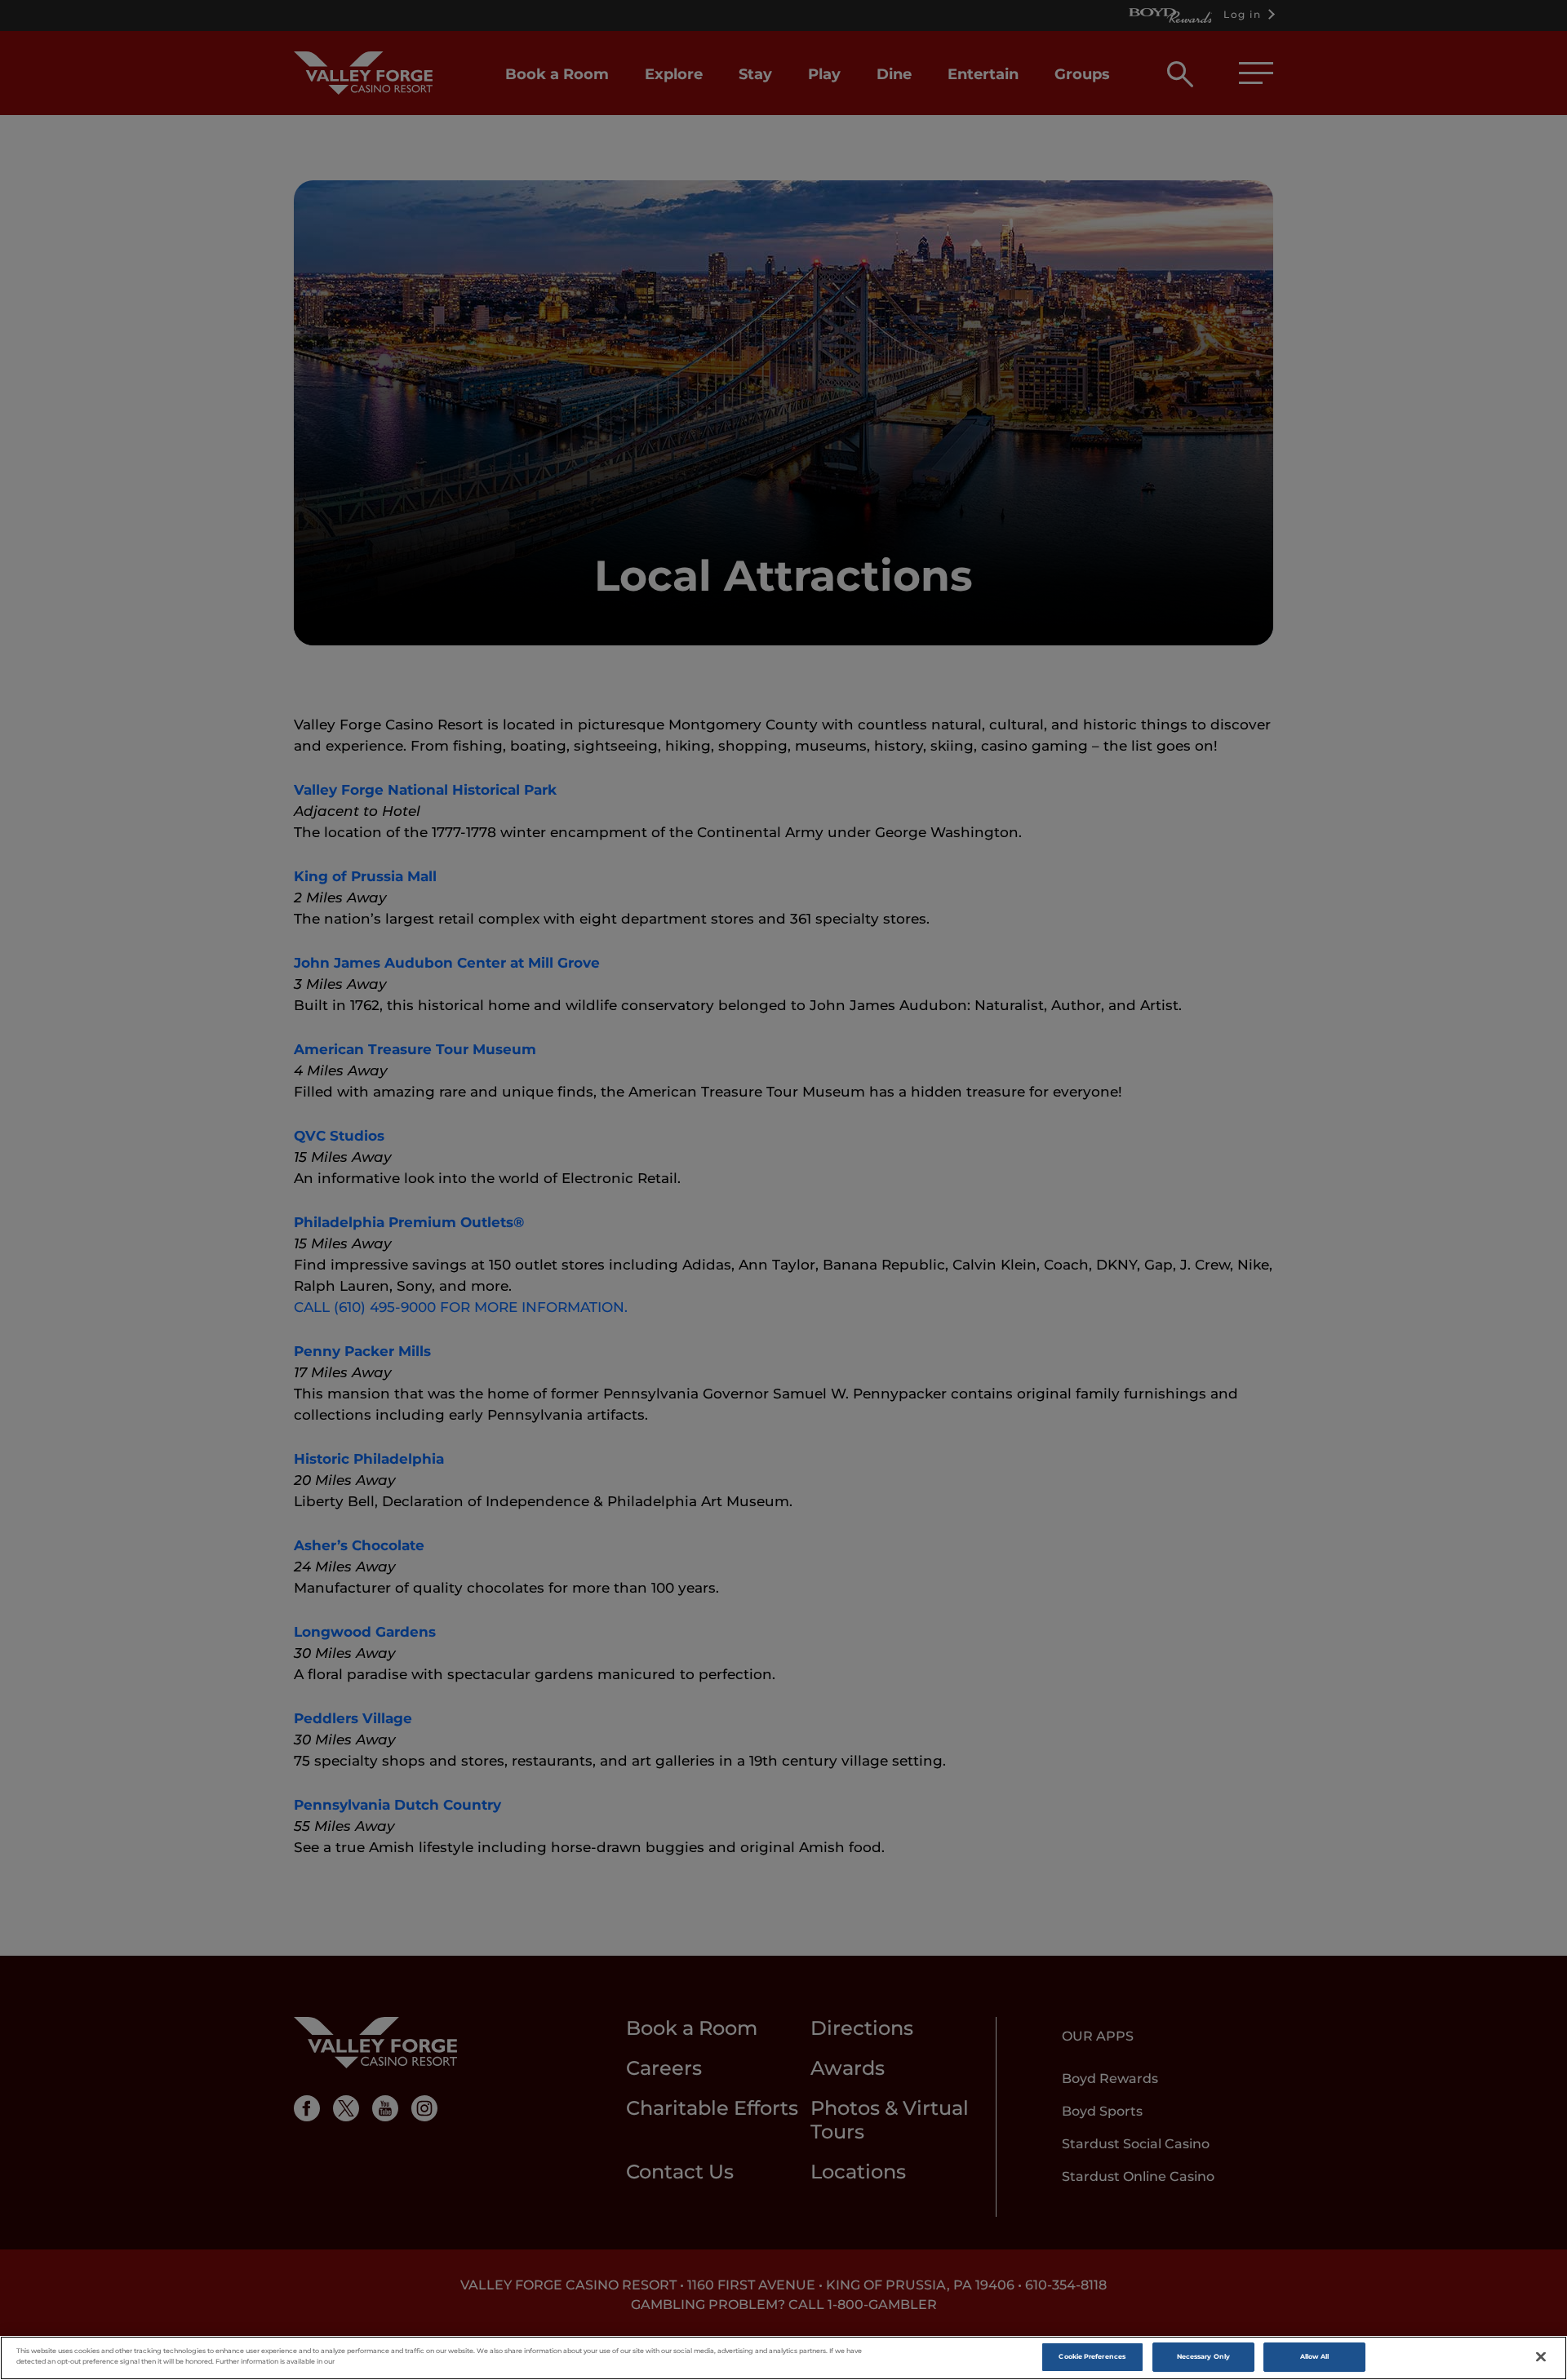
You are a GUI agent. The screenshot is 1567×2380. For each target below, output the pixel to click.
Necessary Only (1203, 2356)
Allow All (1315, 2356)
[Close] (1541, 2357)
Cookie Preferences (1092, 2356)
